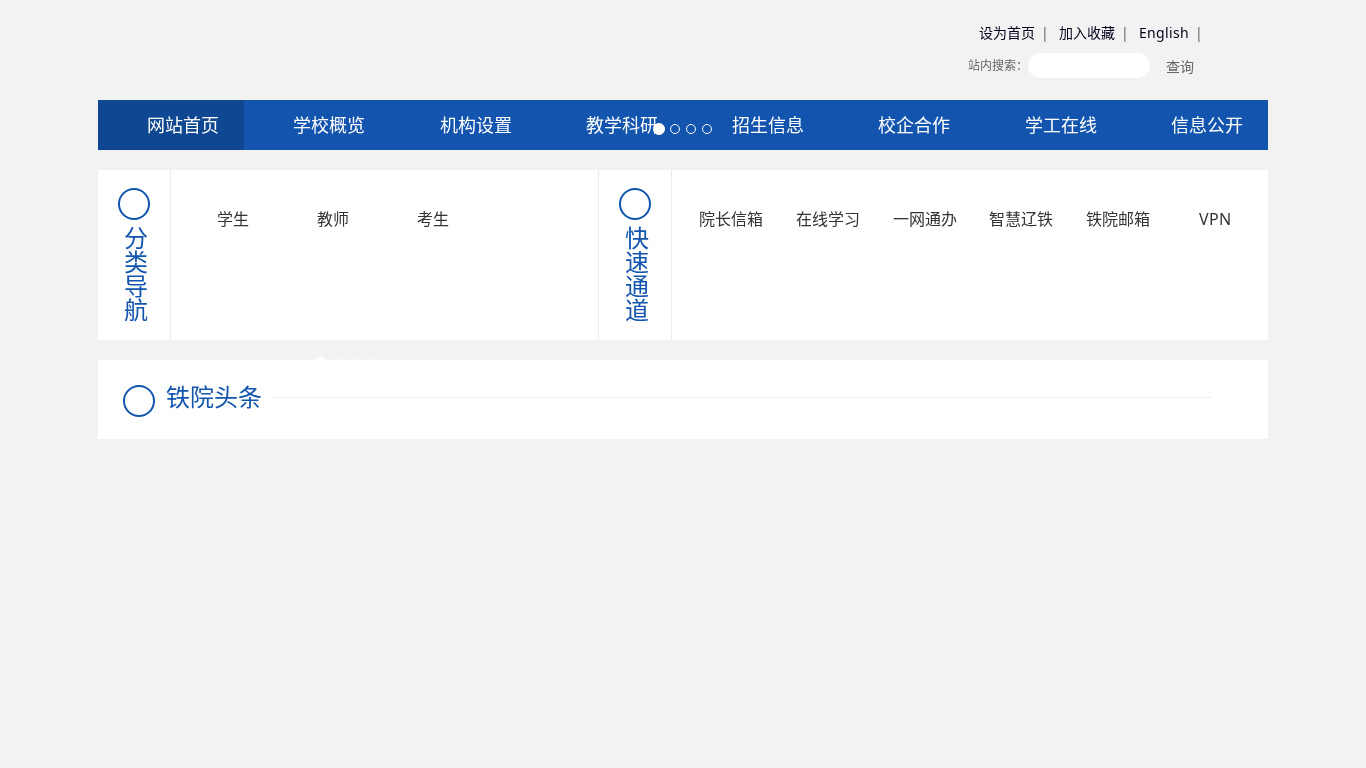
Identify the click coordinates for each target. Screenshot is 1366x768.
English (1164, 32)
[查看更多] (1227, 397)
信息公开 (1204, 125)
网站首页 (180, 125)
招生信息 (765, 125)
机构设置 (473, 125)
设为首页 (1007, 32)
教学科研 (619, 125)
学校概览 (326, 125)
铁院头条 (214, 396)
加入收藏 (1087, 32)
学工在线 (1058, 125)
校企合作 (911, 125)
